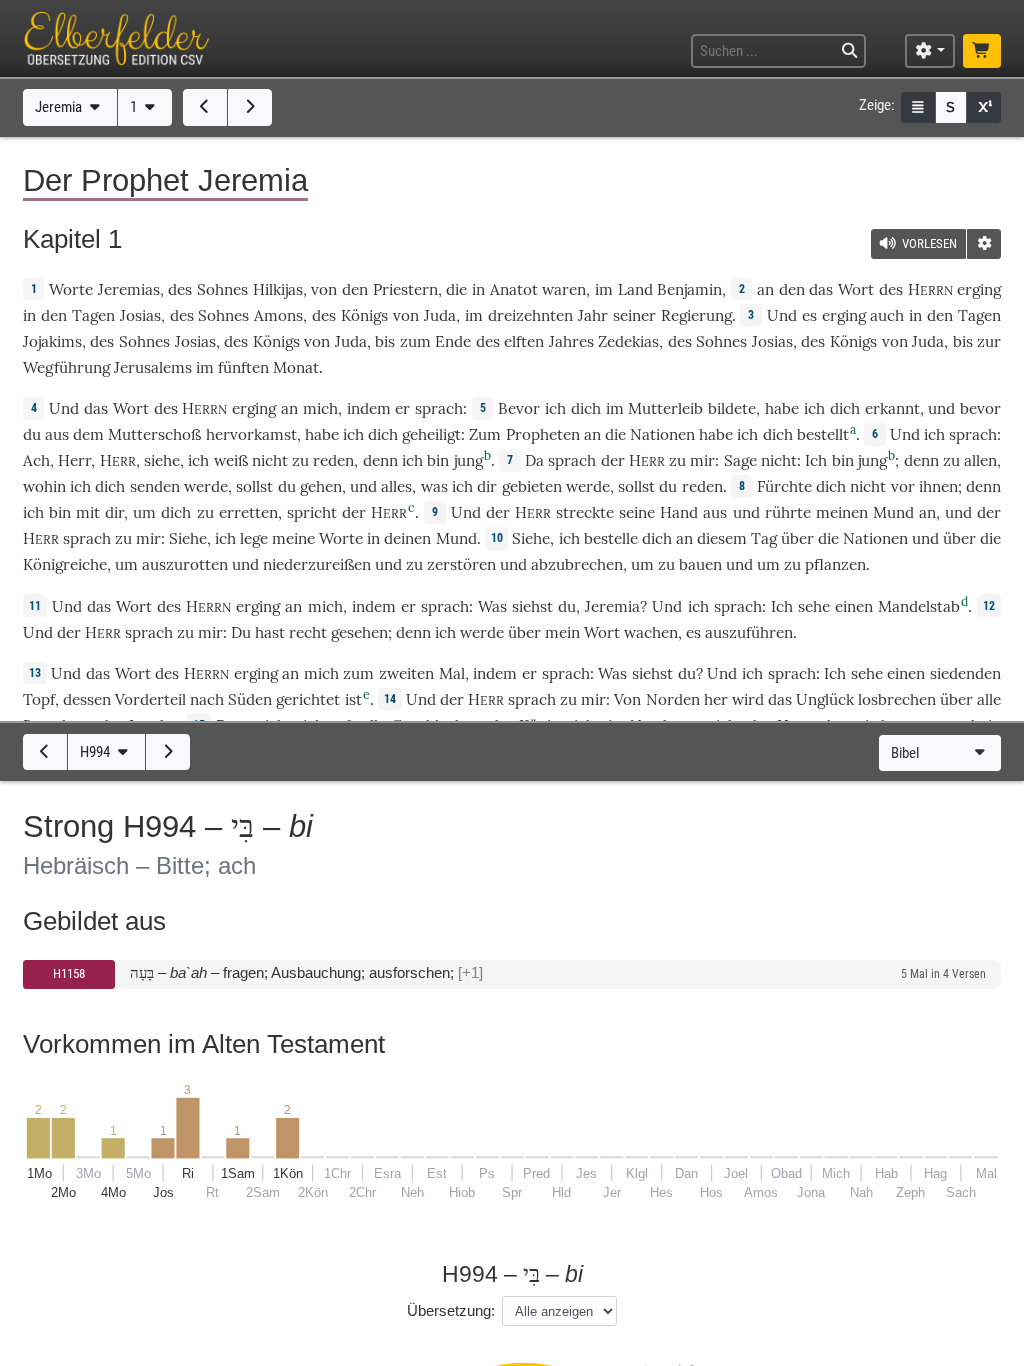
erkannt (892, 408)
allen (980, 460)
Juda (440, 315)
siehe (162, 460)
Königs (364, 315)
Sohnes (222, 289)
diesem (722, 538)
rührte (788, 512)
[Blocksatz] (918, 107)
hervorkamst (251, 434)
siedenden (965, 673)
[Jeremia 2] (250, 107)
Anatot (514, 289)
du (567, 606)
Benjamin (689, 289)
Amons (278, 315)
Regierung (696, 315)
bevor (980, 408)
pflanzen (835, 564)
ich (412, 460)
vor (903, 486)
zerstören (461, 564)
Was (492, 606)
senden (155, 486)
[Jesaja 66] (205, 107)
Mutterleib (665, 408)
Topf (39, 699)
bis (385, 341)
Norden (673, 699)
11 (35, 606)
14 (390, 699)
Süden (250, 699)
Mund (893, 512)
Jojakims (52, 341)
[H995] (168, 752)
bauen (700, 564)
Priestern (405, 289)
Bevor (519, 408)
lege (254, 538)
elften (524, 341)
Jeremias (129, 289)
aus (715, 512)
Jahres (571, 341)
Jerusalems (153, 367)
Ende (453, 341)
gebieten (532, 486)
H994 (96, 752)
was (434, 486)
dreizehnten (530, 315)
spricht (312, 512)
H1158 (69, 973)
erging (979, 289)
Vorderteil (150, 699)
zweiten (406, 673)
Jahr (593, 315)
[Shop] (982, 51)
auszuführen (749, 632)
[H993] (45, 752)
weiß (231, 460)
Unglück (825, 699)
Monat (296, 367)
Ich (816, 460)
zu (677, 460)
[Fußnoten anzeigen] (984, 107)
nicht (270, 460)
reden (333, 460)
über (797, 538)
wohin (44, 486)
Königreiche (65, 564)
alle (989, 699)
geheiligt (431, 434)
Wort (856, 289)
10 (497, 538)
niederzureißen (317, 564)
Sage (740, 460)
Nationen (662, 434)
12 (989, 606)
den (792, 289)
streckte (585, 512)
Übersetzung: (451, 1310)
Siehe (188, 538)
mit (88, 512)
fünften (243, 367)
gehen (321, 486)
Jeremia (60, 107)
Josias (140, 315)
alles (396, 486)
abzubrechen (577, 564)
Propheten (543, 434)
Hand (679, 512)
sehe (814, 606)
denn (380, 460)
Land (635, 289)
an (765, 289)
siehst (532, 606)
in (29, 315)
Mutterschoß (154, 434)
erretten (248, 512)
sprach (439, 408)
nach (207, 699)
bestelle (611, 538)
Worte (71, 289)
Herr (74, 460)
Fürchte (784, 486)
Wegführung (66, 367)
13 (35, 673)
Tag (764, 538)
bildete (732, 408)
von (324, 289)
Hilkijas (278, 289)
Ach (36, 460)
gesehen (359, 632)
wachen (651, 632)
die (456, 289)
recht (308, 632)
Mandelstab (919, 606)
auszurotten (185, 564)
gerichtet (308, 699)
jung (468, 460)
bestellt (823, 434)
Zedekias (628, 341)
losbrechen (897, 699)
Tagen (93, 315)
